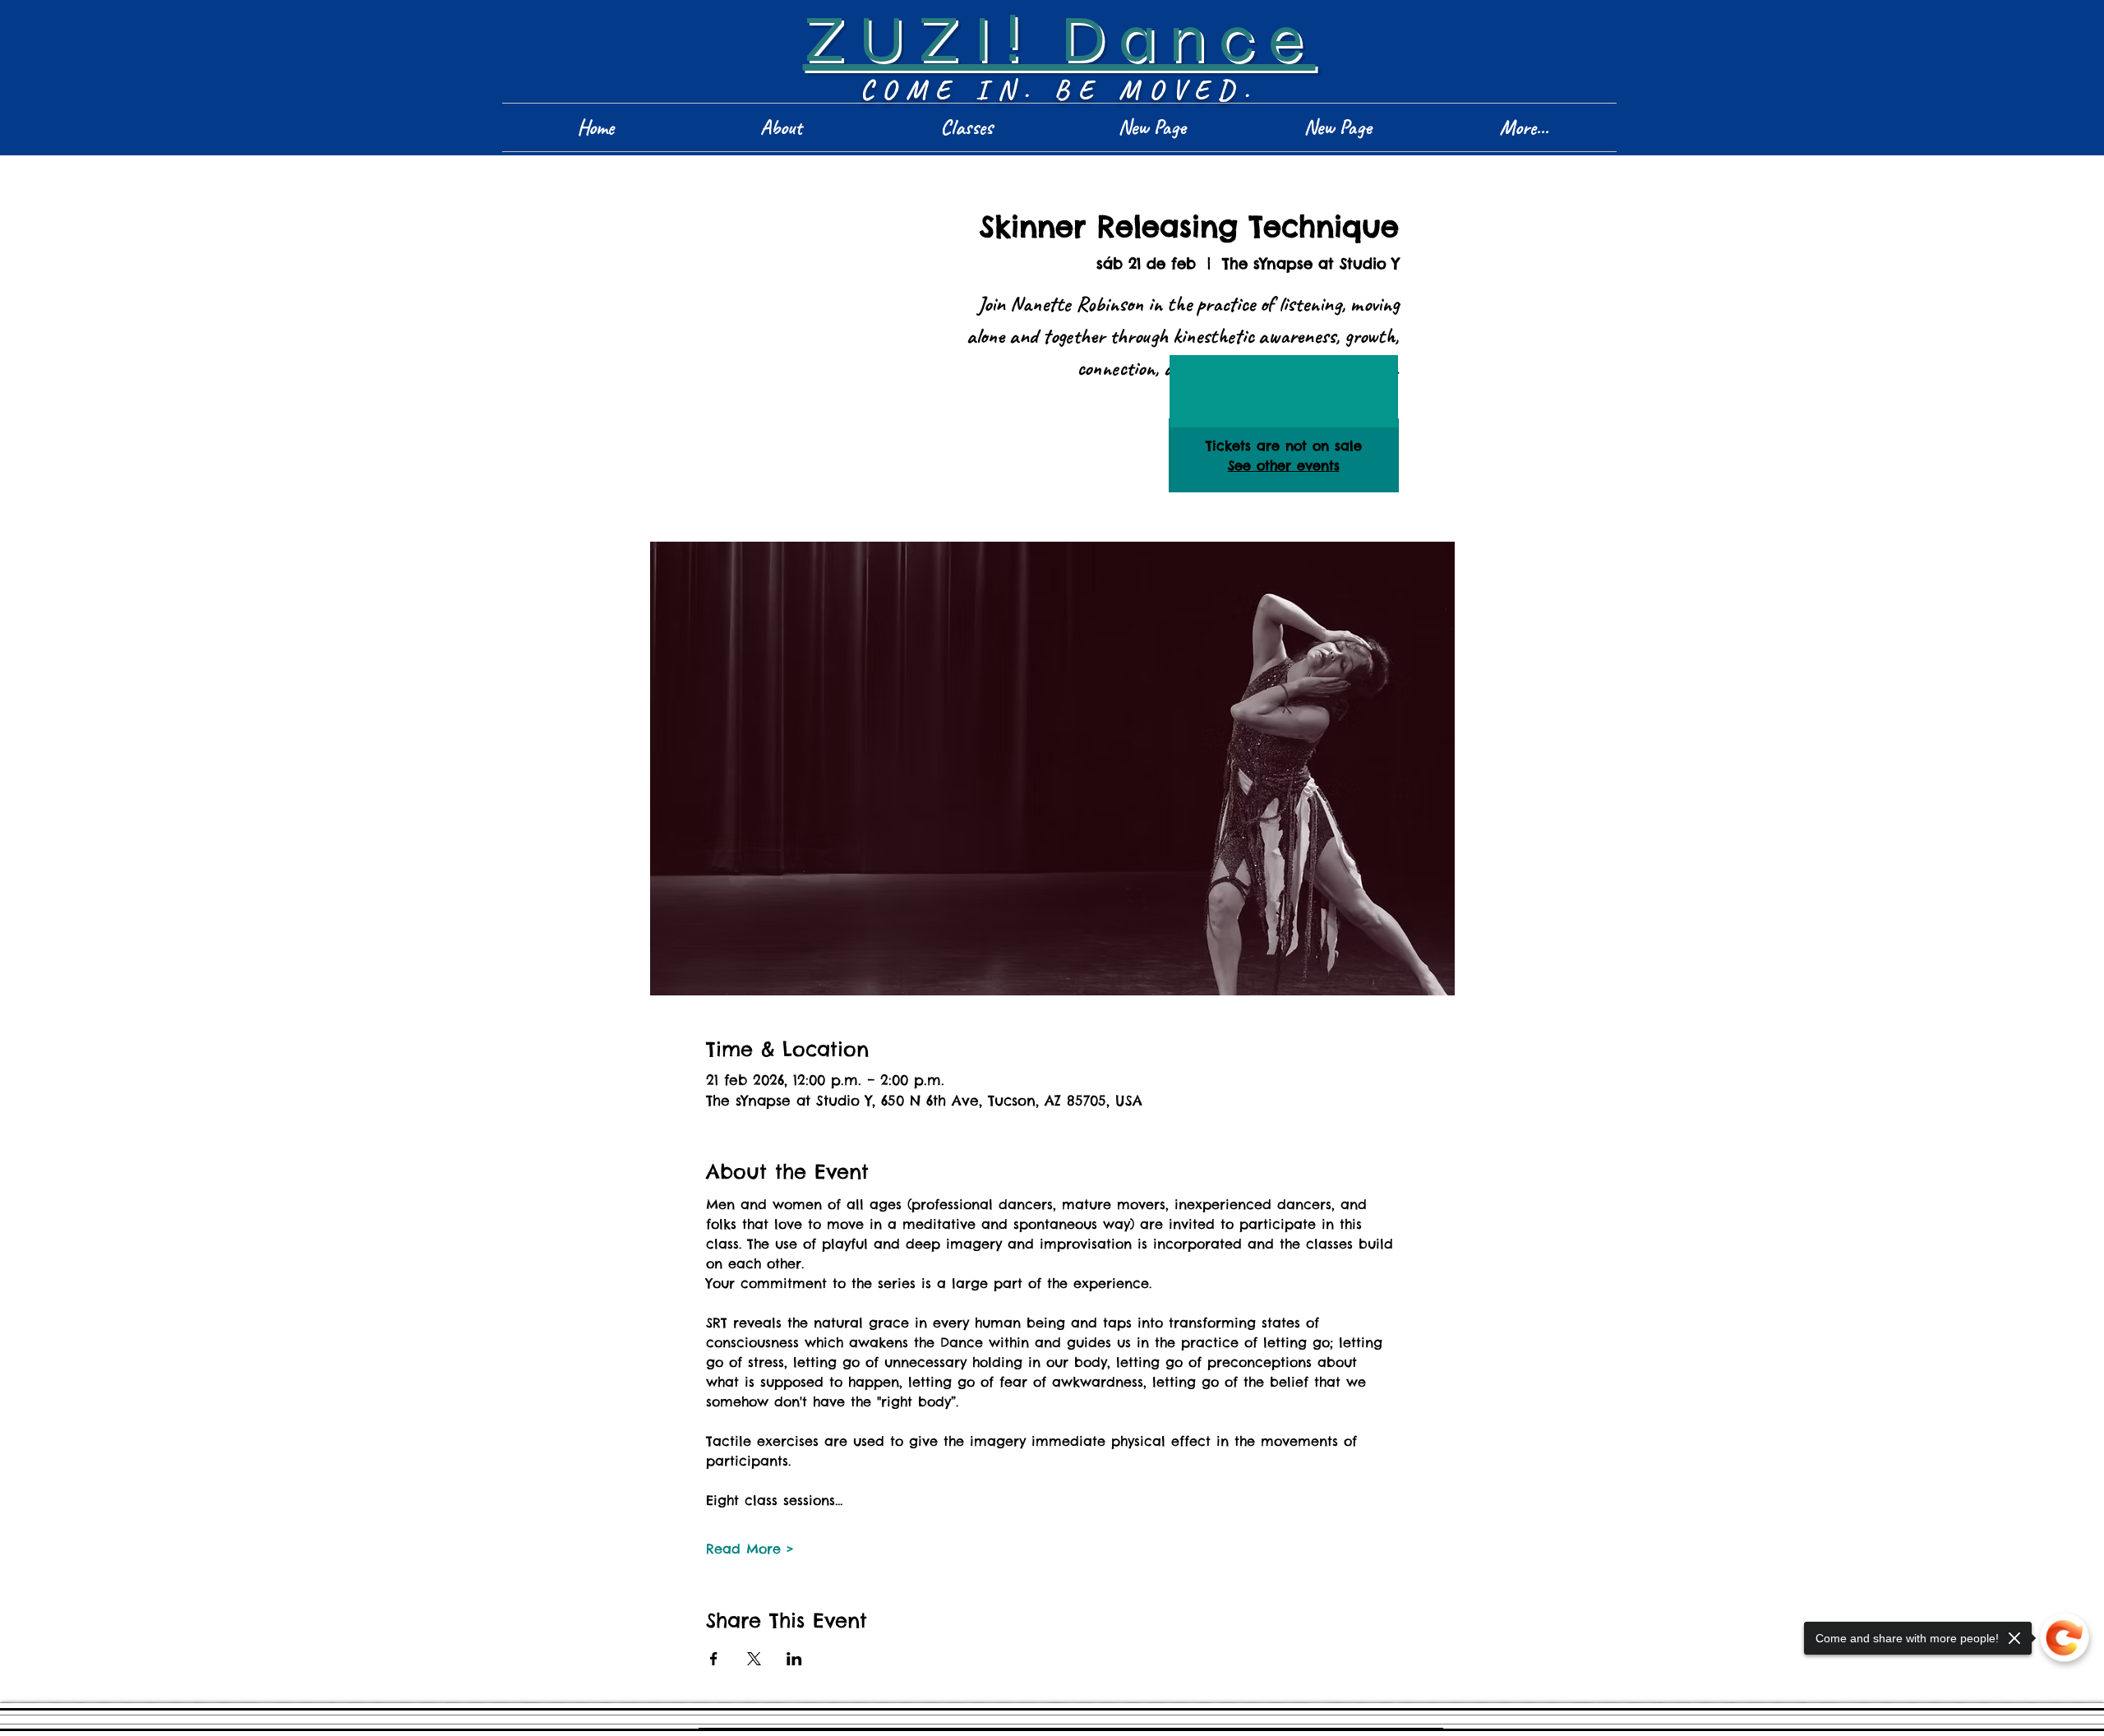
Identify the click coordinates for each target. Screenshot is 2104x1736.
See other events (1284, 465)
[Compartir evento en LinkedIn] (794, 1659)
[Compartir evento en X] (754, 1659)
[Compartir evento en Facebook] (714, 1659)
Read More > (750, 1549)
